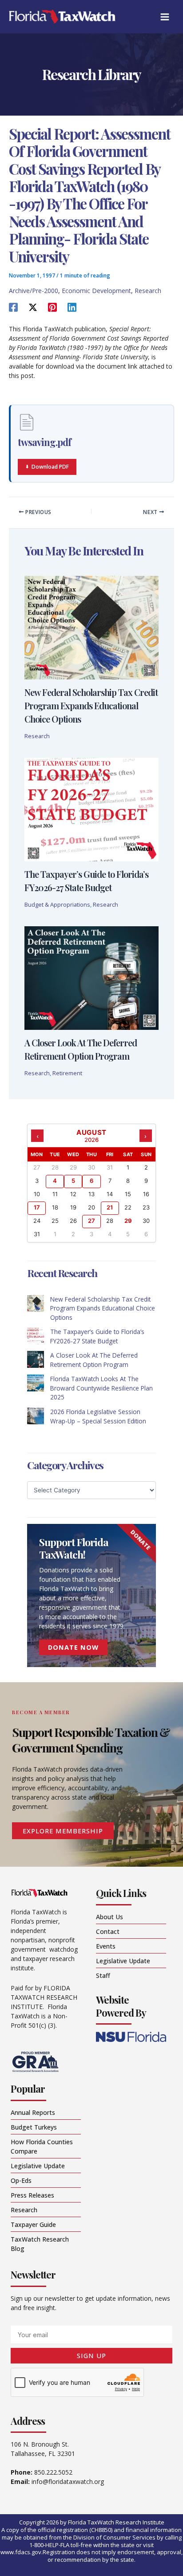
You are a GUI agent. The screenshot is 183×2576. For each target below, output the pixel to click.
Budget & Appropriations (57, 904)
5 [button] (73, 1181)
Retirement (67, 1073)
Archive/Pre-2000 (34, 291)
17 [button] (37, 1207)
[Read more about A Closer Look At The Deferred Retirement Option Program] (91, 977)
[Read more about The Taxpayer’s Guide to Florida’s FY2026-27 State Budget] (91, 809)
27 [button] (91, 1221)
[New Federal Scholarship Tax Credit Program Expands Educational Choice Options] (36, 1303)
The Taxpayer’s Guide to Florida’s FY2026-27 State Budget (97, 1336)
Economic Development (96, 291)
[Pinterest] (52, 307)
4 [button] (55, 1181)
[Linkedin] (72, 307)
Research (148, 291)
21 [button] (110, 1207)
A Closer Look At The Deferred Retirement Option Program (94, 1360)
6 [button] (91, 1181)
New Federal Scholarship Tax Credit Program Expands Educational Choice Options (91, 705)
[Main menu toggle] (165, 17)
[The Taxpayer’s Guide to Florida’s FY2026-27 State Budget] (36, 1336)
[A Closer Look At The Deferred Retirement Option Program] (36, 1359)
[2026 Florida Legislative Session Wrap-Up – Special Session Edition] (36, 1416)
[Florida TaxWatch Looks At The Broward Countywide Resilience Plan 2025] (36, 1383)
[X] (33, 307)
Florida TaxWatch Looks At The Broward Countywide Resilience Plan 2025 (101, 1388)
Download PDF (50, 467)
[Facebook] (13, 307)
